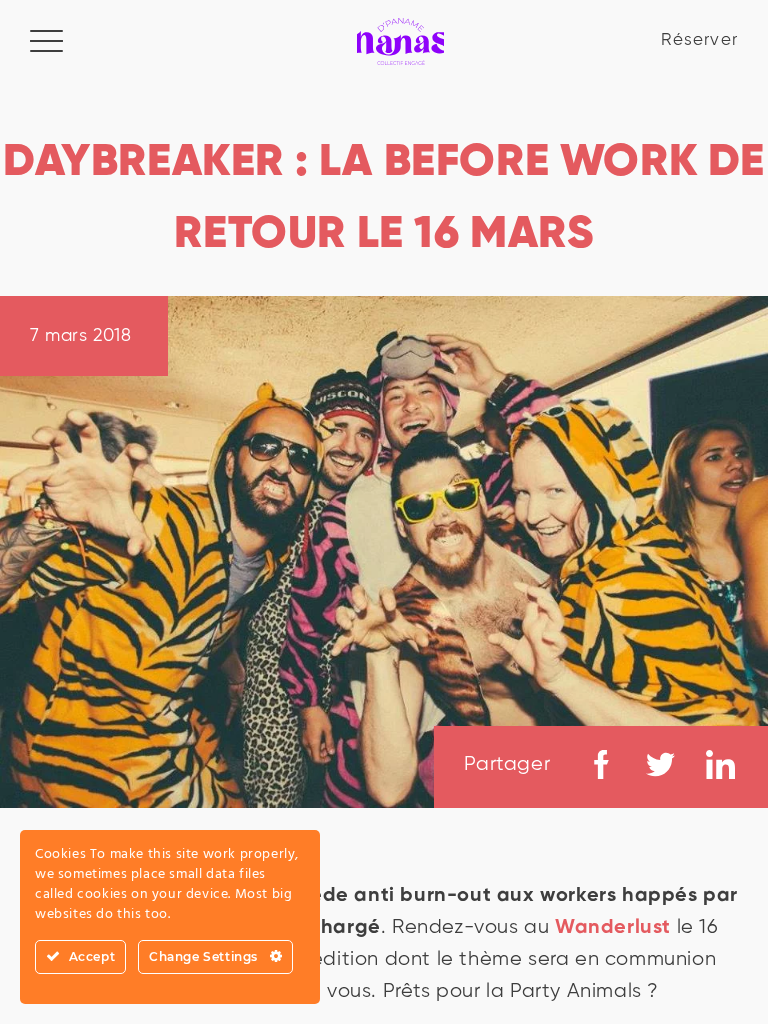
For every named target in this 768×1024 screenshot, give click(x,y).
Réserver (699, 40)
